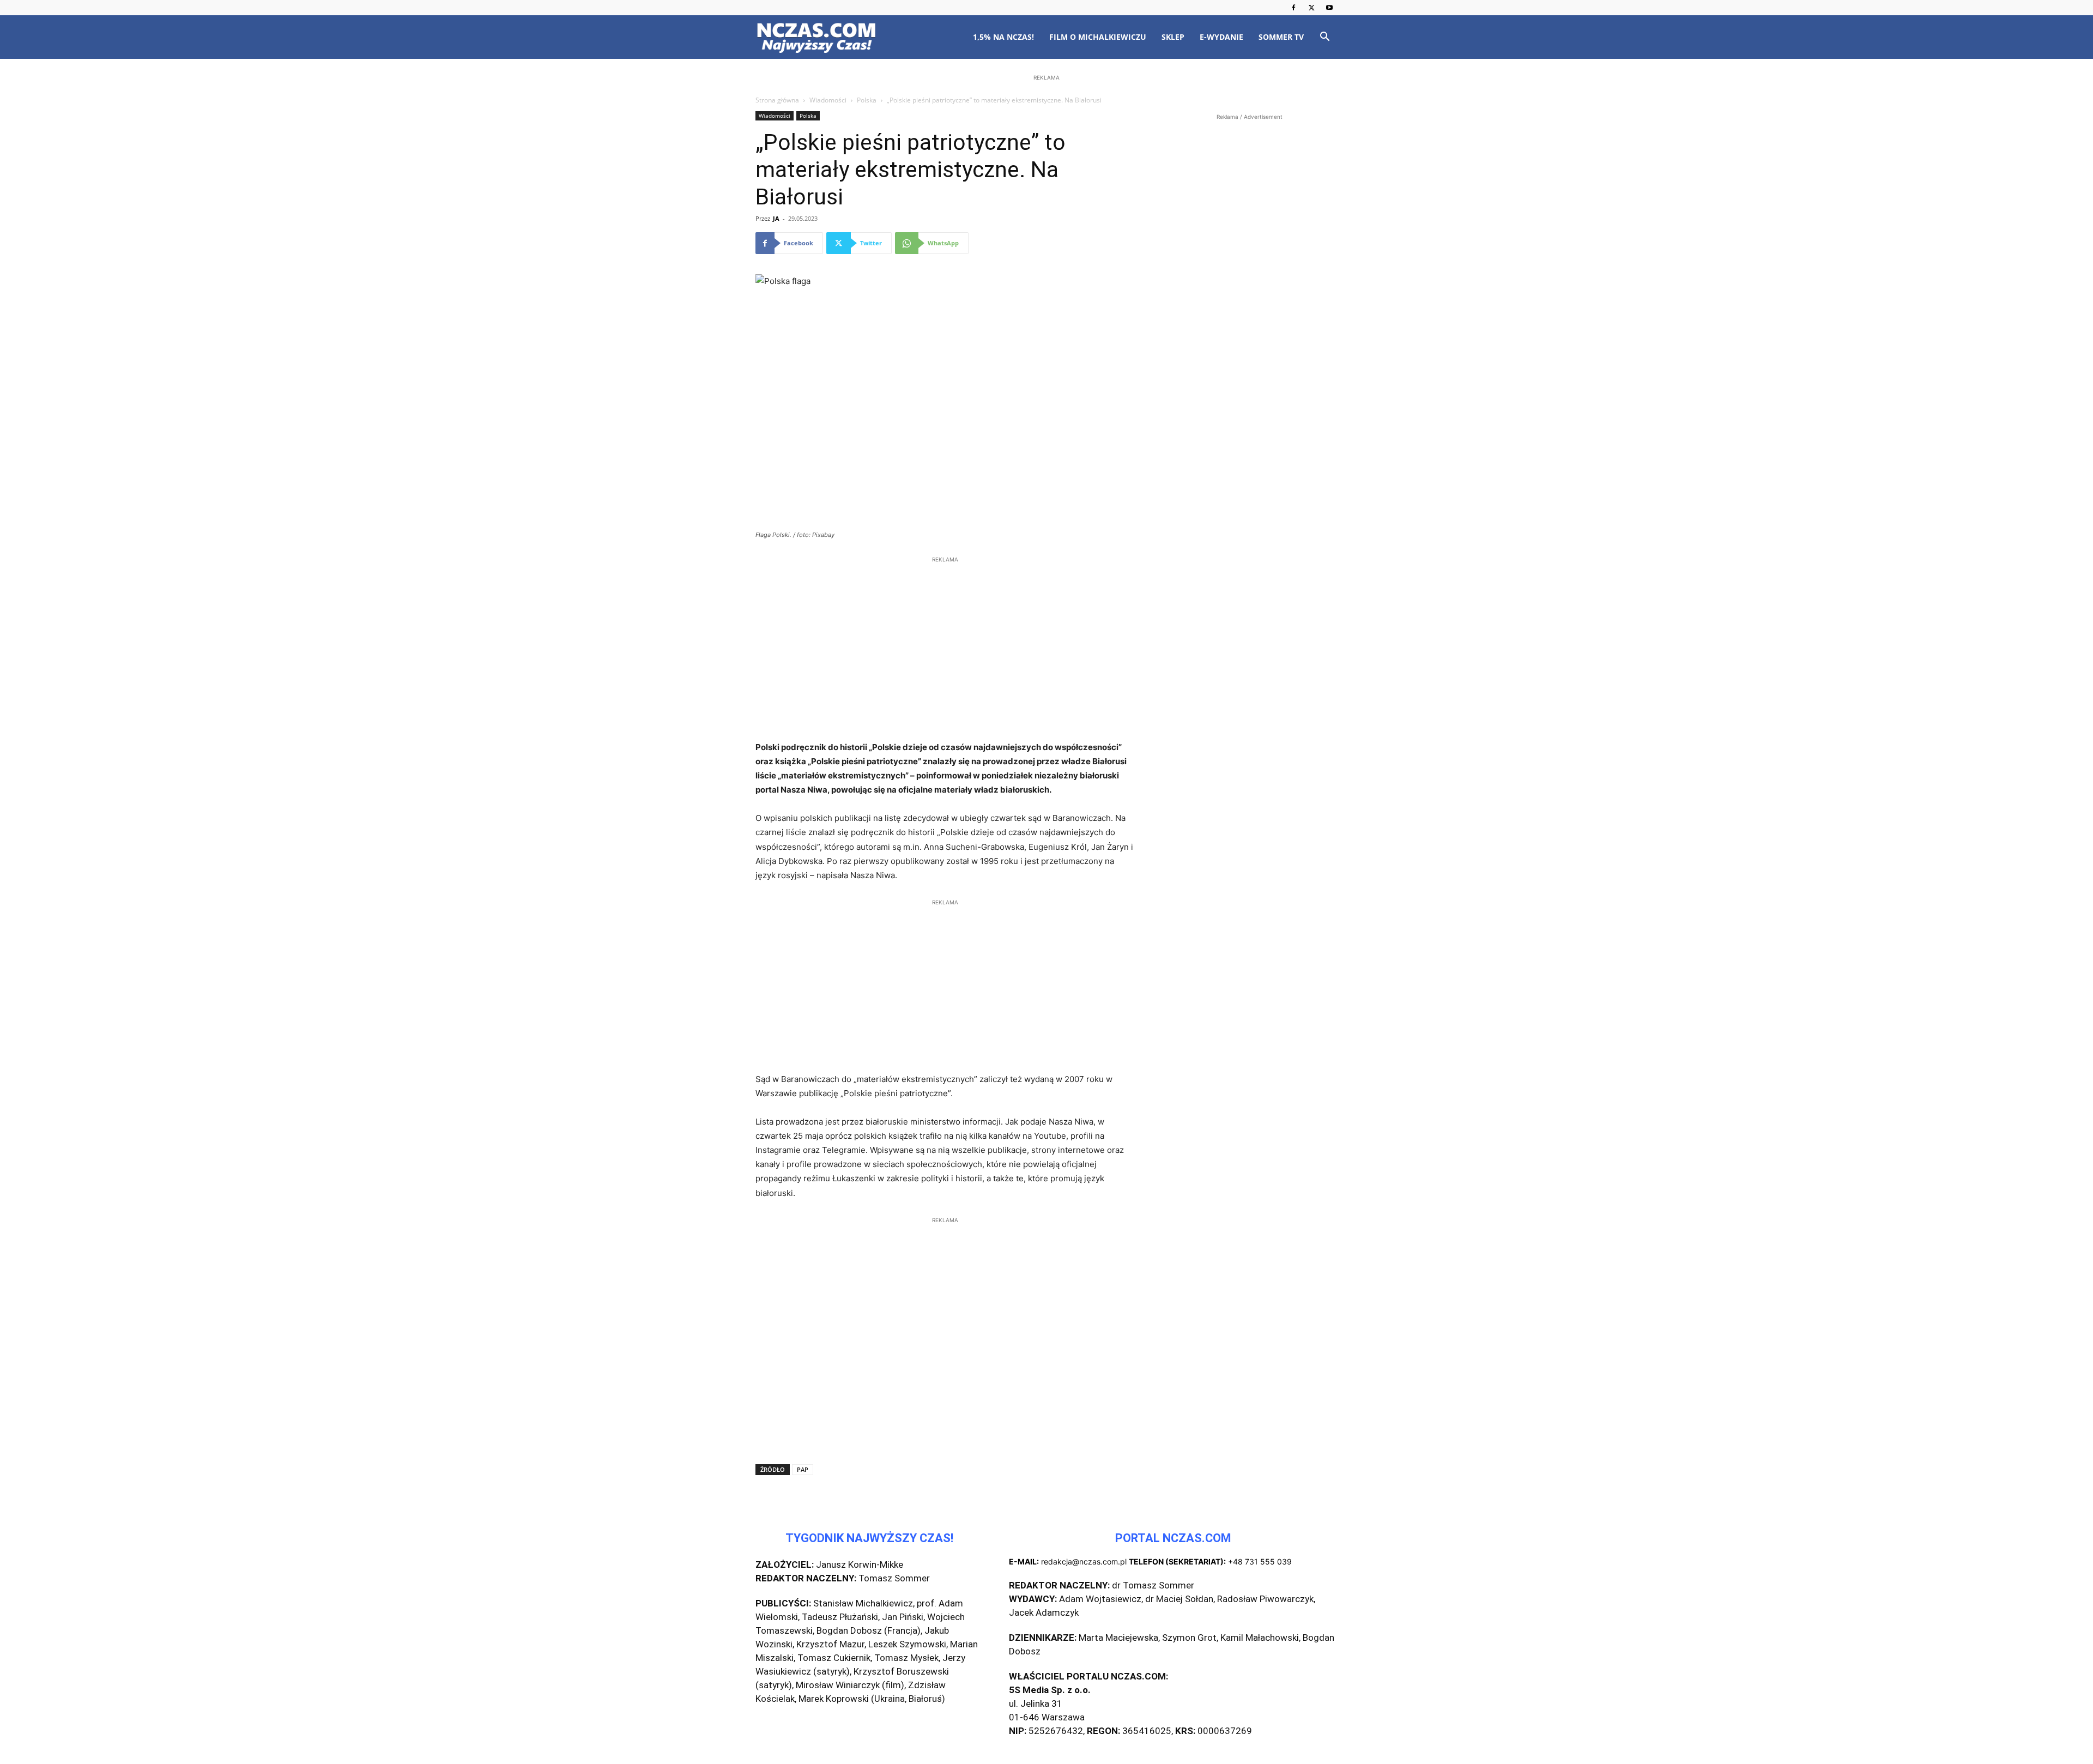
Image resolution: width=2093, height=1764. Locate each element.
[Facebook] (1293, 8)
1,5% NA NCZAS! (1003, 37)
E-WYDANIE (1221, 37)
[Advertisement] (1046, 154)
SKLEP (1173, 37)
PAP (803, 1469)
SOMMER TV (1281, 37)
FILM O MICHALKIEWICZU (1098, 37)
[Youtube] (1329, 8)
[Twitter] (1311, 8)
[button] (1324, 38)
